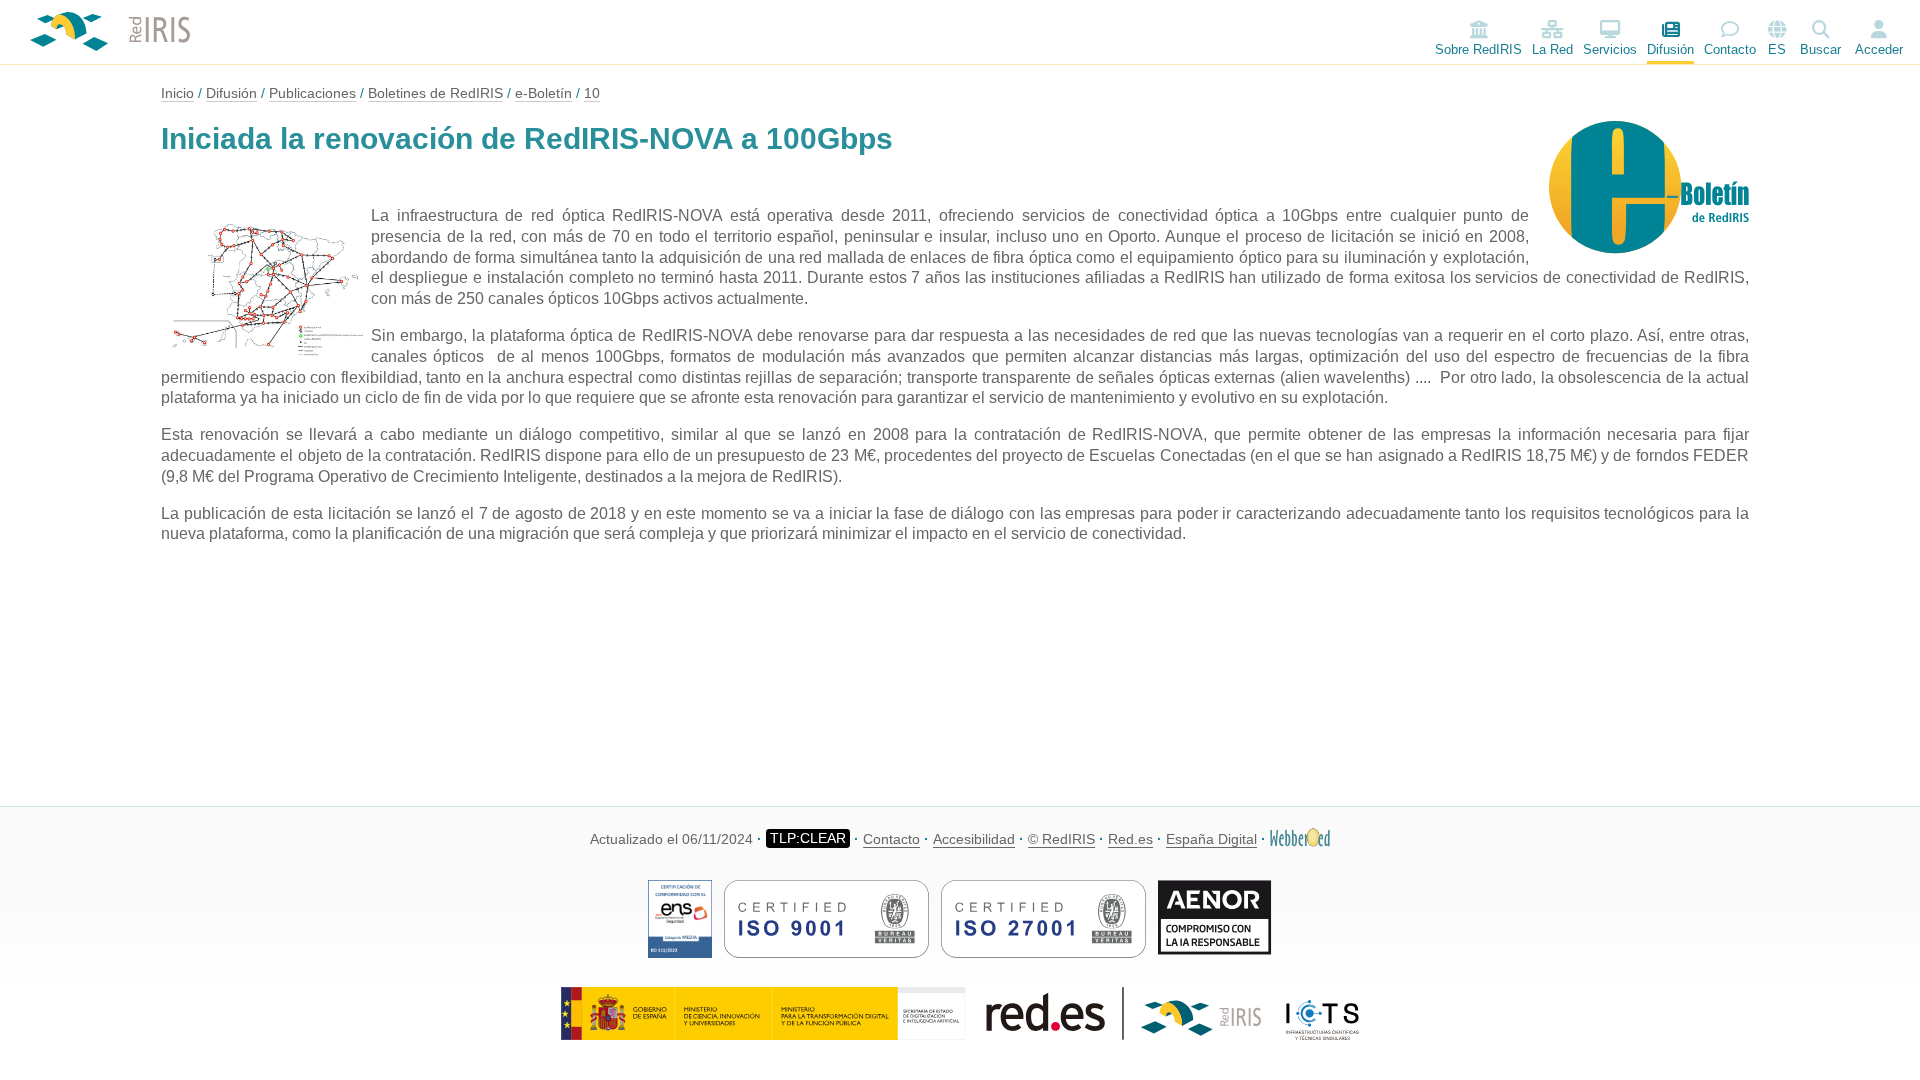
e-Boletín (543, 93)
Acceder (1879, 49)
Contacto (1730, 49)
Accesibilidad (974, 839)
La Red (1552, 49)
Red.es (1130, 839)
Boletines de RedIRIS (435, 93)
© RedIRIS (1061, 839)
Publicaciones (312, 93)
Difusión (1670, 49)
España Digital (1211, 839)
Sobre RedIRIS (1478, 49)
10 (592, 93)
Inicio (177, 93)
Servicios (1610, 49)
